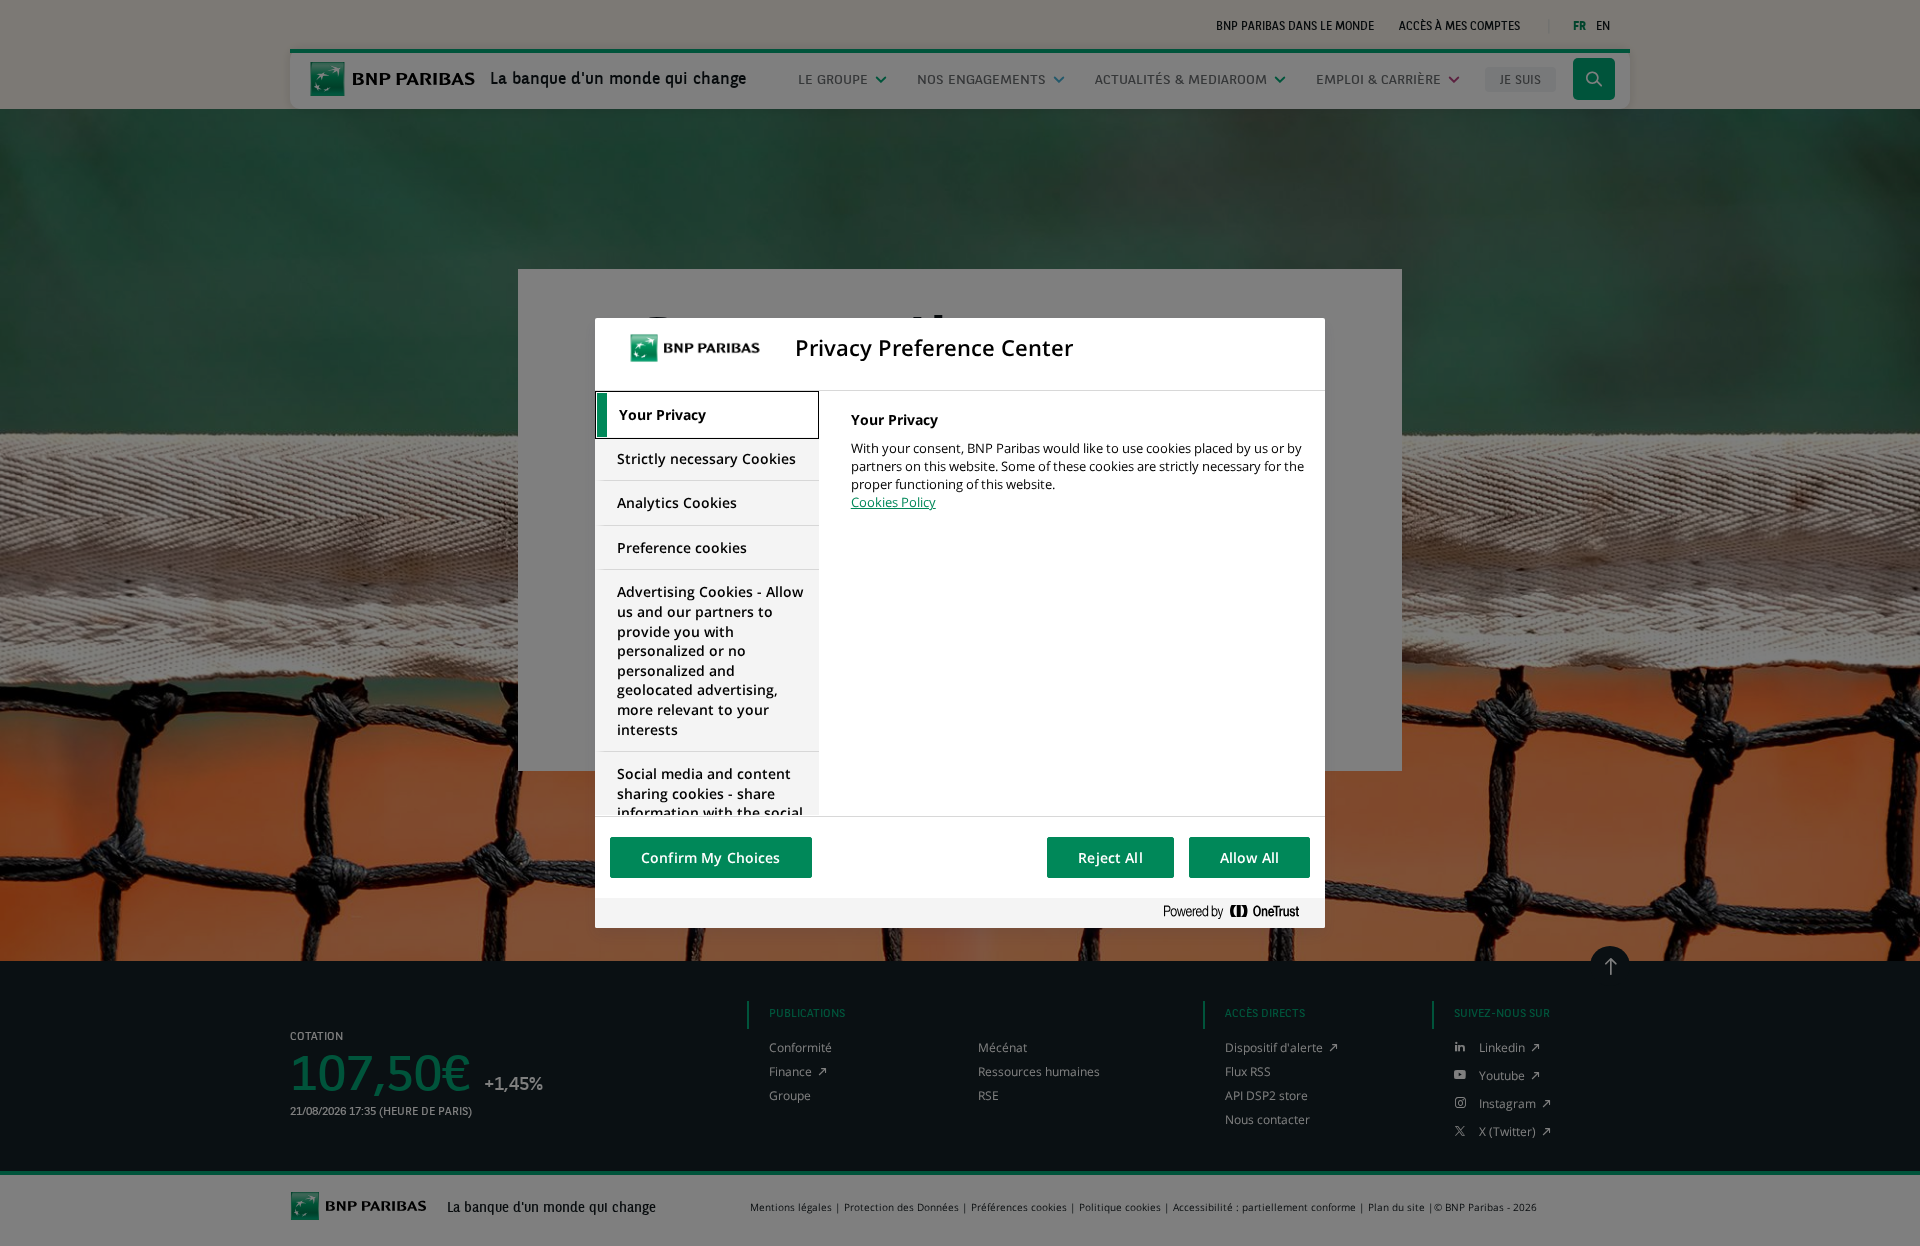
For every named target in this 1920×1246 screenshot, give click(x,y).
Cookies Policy (893, 502)
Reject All (1110, 857)
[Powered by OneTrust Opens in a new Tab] (1239, 912)
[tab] (707, 415)
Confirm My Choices (711, 857)
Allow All (1249, 857)
